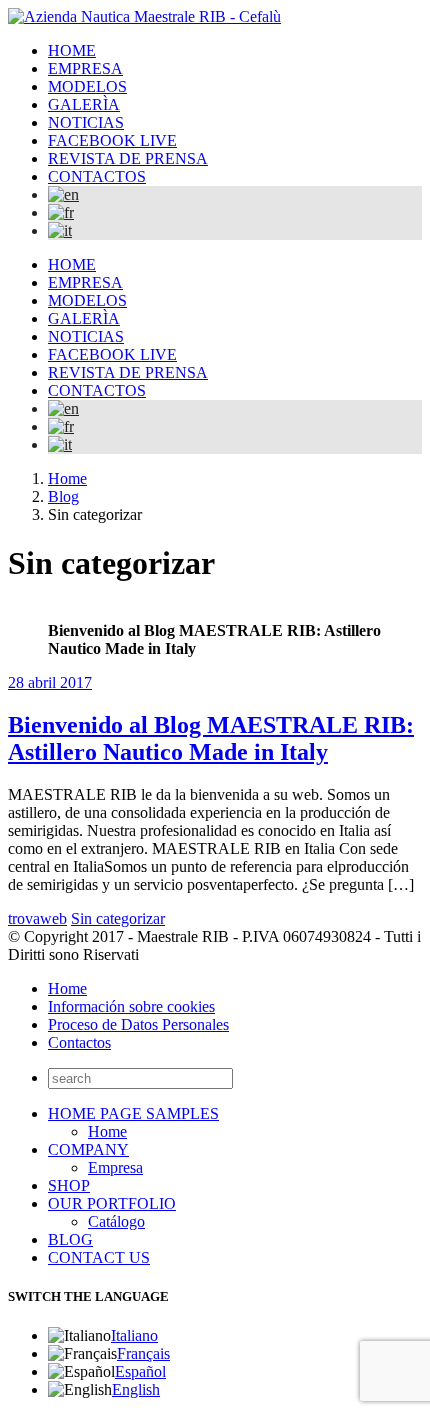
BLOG (70, 1239)
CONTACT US (99, 1257)
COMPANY (88, 1149)
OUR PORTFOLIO (112, 1203)
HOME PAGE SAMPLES (133, 1113)
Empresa (115, 1167)
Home (67, 988)
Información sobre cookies (131, 1006)
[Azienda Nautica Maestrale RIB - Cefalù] (144, 16)
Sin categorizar (118, 918)
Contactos (79, 1042)
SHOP (69, 1185)
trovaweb (37, 918)
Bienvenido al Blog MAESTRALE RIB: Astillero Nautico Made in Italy (211, 738)
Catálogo (116, 1221)
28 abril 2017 (50, 682)
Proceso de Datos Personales (138, 1024)
